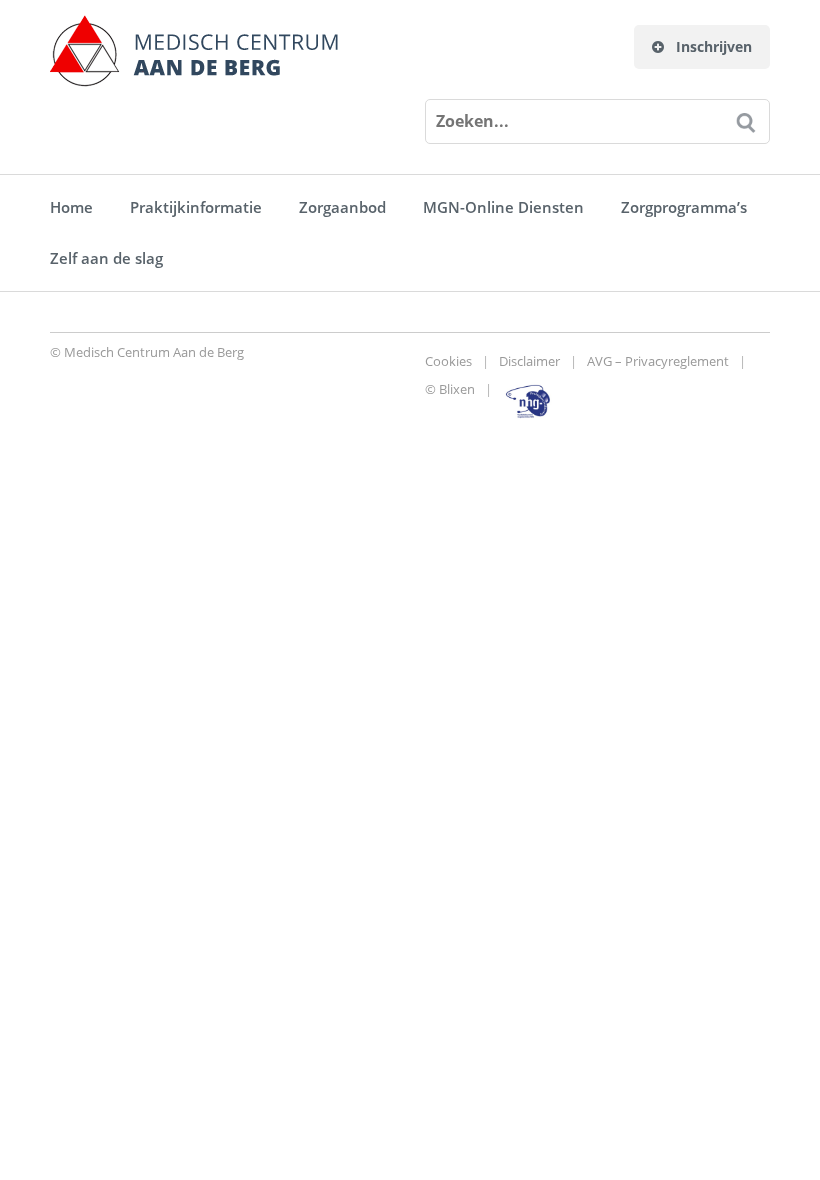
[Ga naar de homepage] (194, 51)
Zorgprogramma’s (684, 207)
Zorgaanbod (342, 207)
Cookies (448, 361)
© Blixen (450, 389)
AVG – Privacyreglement (658, 361)
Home (71, 207)
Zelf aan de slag (106, 258)
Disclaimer (529, 361)
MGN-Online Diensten (503, 207)
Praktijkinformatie (196, 207)
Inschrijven (712, 46)
